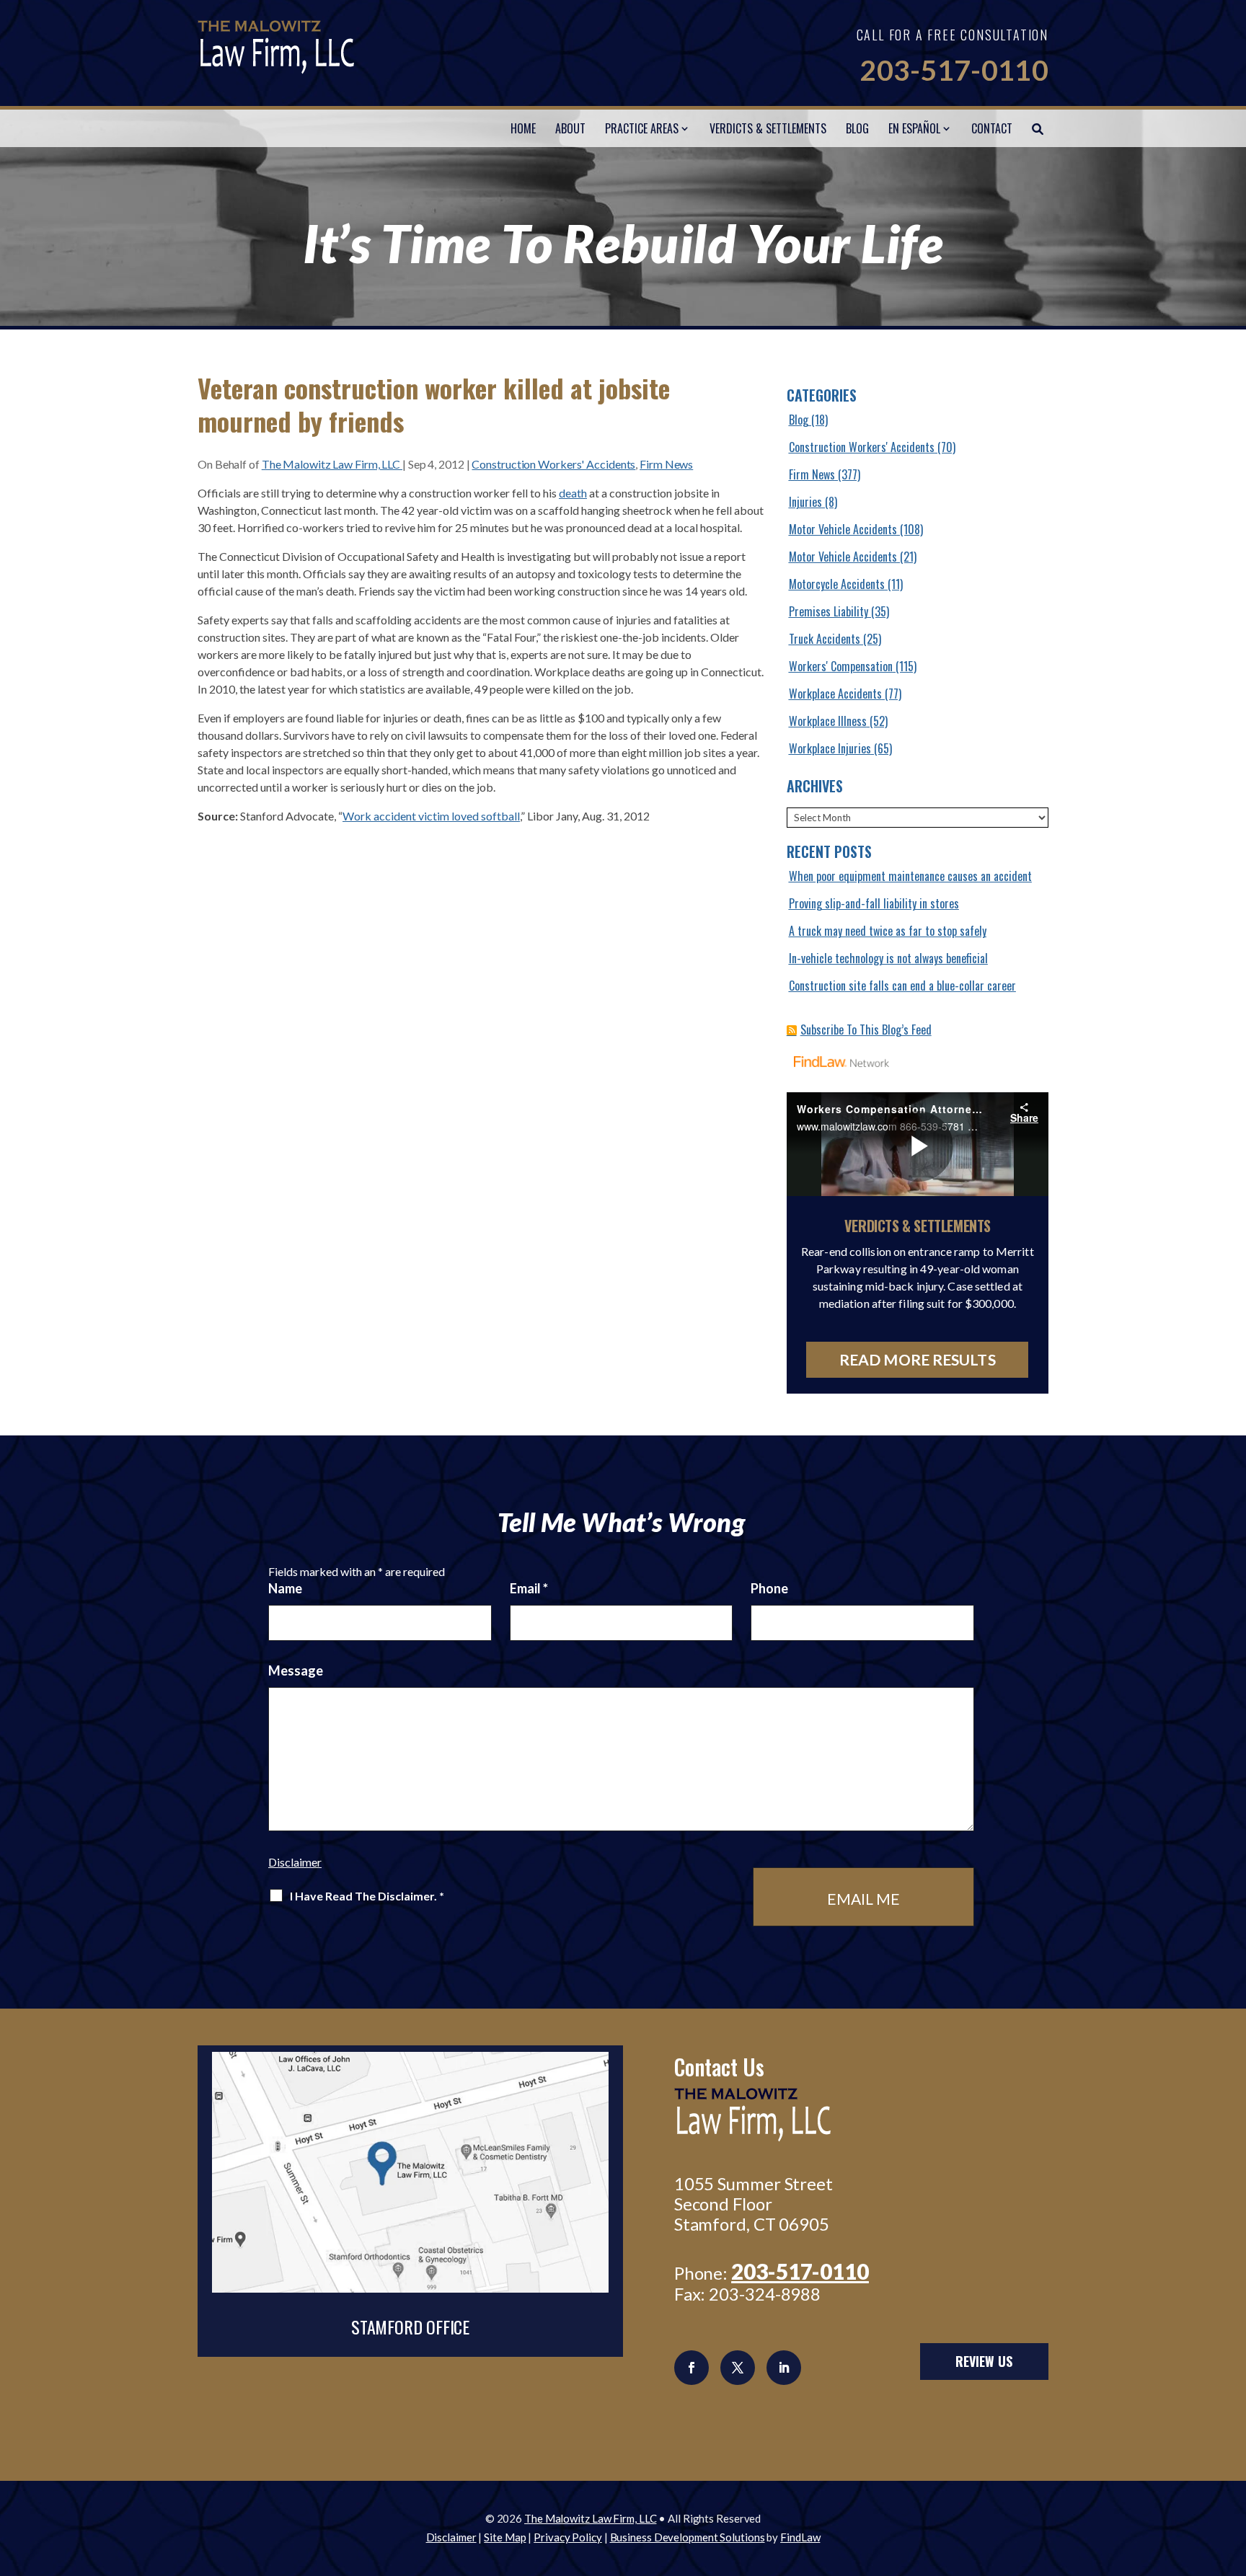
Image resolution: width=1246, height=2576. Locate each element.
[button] (1232, 2471)
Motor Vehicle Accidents (843, 529)
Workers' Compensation (841, 666)
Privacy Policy (568, 2537)
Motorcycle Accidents (837, 584)
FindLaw (800, 2537)
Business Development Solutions (688, 2537)
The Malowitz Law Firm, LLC (332, 464)
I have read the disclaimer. (367, 1896)
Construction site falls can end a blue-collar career (902, 986)
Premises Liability (829, 611)
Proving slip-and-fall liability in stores (874, 903)
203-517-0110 (954, 70)
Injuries (805, 502)
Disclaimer (295, 1862)
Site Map (505, 2537)
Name (285, 1588)
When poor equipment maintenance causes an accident (910, 876)
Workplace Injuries (830, 748)
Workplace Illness (828, 721)
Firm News (666, 464)
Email (529, 1588)
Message (296, 1670)
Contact (992, 128)
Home (523, 128)
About (570, 128)
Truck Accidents (825, 639)
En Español (914, 128)
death (573, 493)
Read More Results (918, 1359)
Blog (857, 128)
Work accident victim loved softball (431, 816)
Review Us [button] (984, 2361)
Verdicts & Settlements (768, 128)
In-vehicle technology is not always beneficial (888, 958)
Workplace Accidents (835, 694)
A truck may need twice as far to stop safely (888, 931)
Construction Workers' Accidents (553, 464)
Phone (769, 1588)
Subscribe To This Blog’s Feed (866, 1030)
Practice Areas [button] (642, 128)
